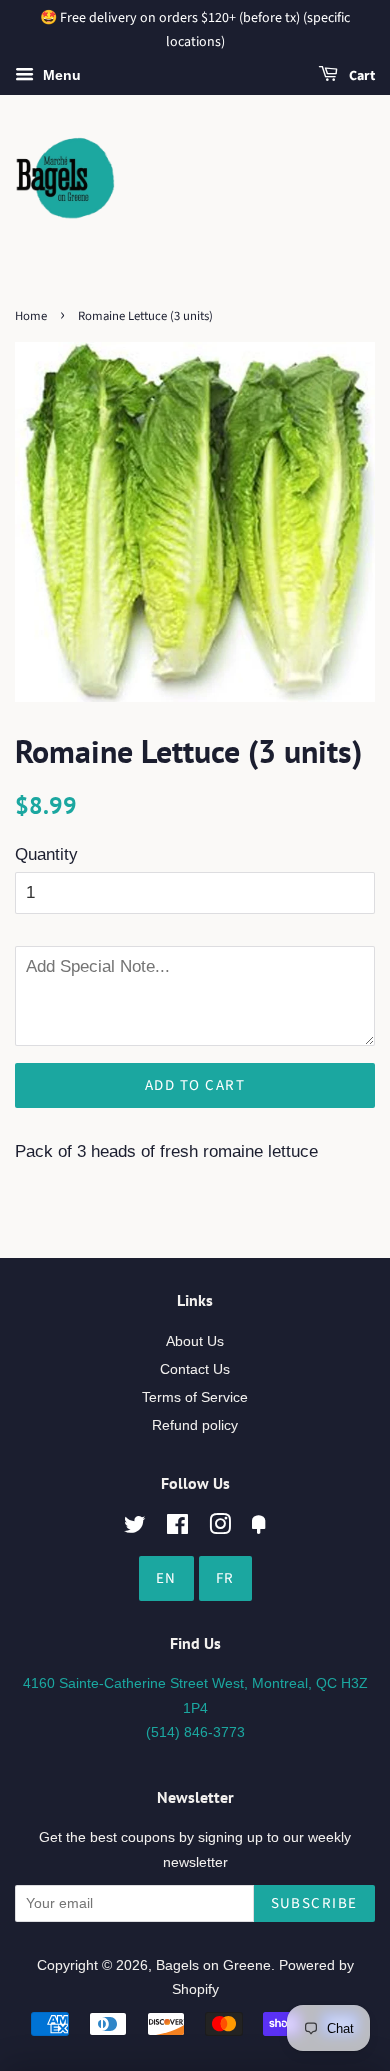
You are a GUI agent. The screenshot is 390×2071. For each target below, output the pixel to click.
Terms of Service (195, 1397)
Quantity (46, 854)
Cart (360, 76)
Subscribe (315, 1903)
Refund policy (195, 1425)
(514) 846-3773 (195, 1732)
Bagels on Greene (213, 1965)
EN (166, 1578)
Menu (60, 75)
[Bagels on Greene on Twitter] (135, 1528)
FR (225, 1578)
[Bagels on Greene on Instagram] (220, 1528)
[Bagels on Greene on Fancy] (259, 1528)
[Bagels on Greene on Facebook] (177, 1528)
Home (31, 316)
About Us (195, 1341)
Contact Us (195, 1369)
